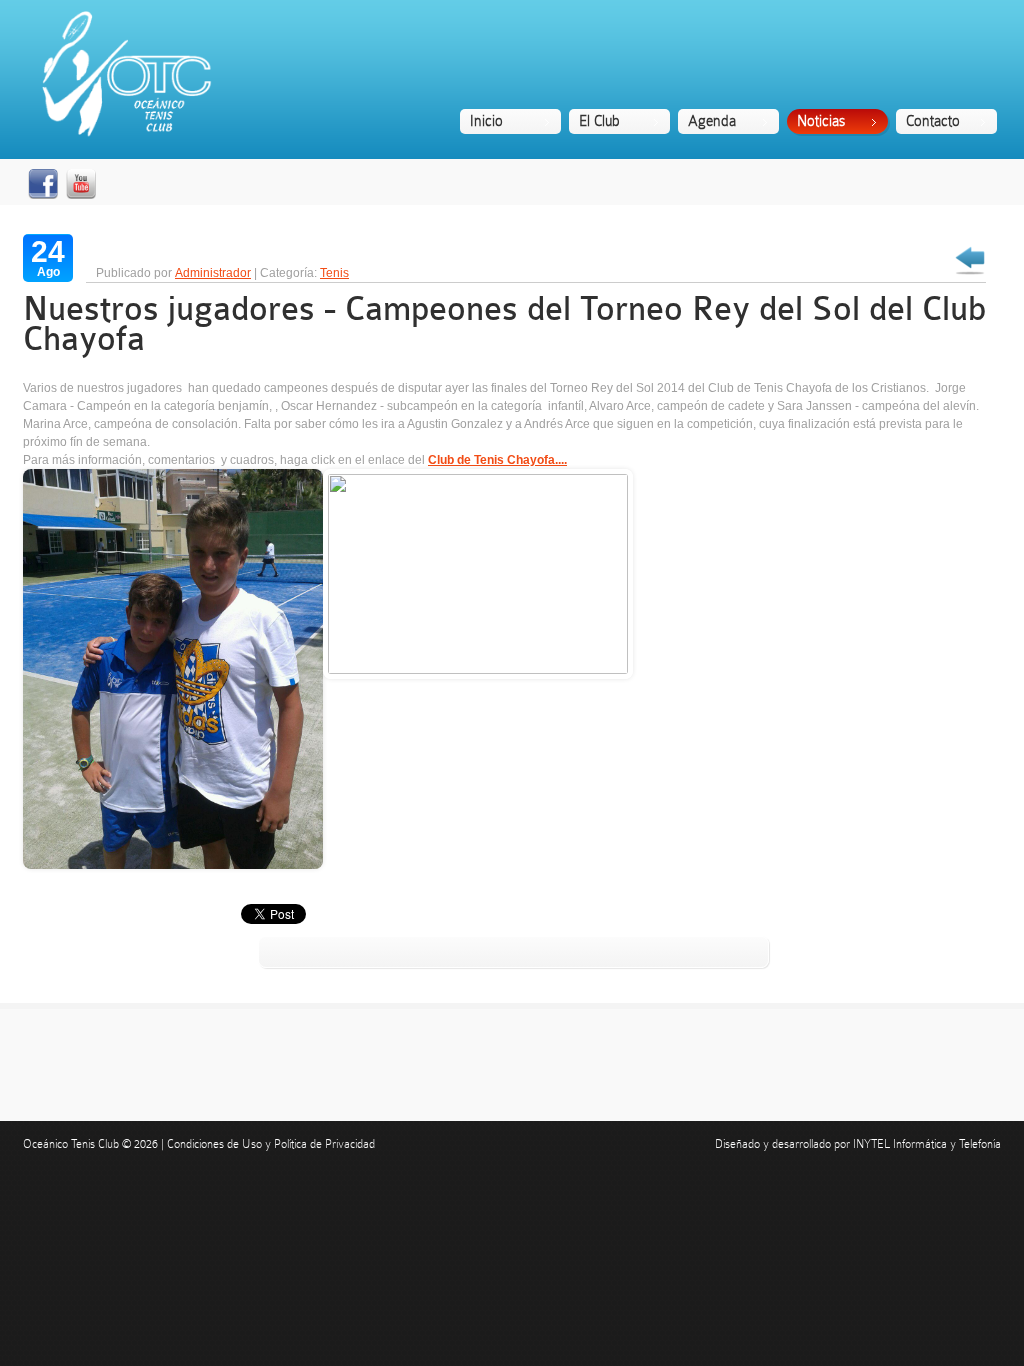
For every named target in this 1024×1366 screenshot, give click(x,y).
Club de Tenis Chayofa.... (497, 460)
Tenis (334, 273)
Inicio (486, 121)
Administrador (213, 273)
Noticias (821, 121)
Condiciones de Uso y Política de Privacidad (271, 1144)
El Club (599, 121)
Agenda (712, 121)
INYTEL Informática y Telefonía (927, 1144)
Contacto (933, 121)
